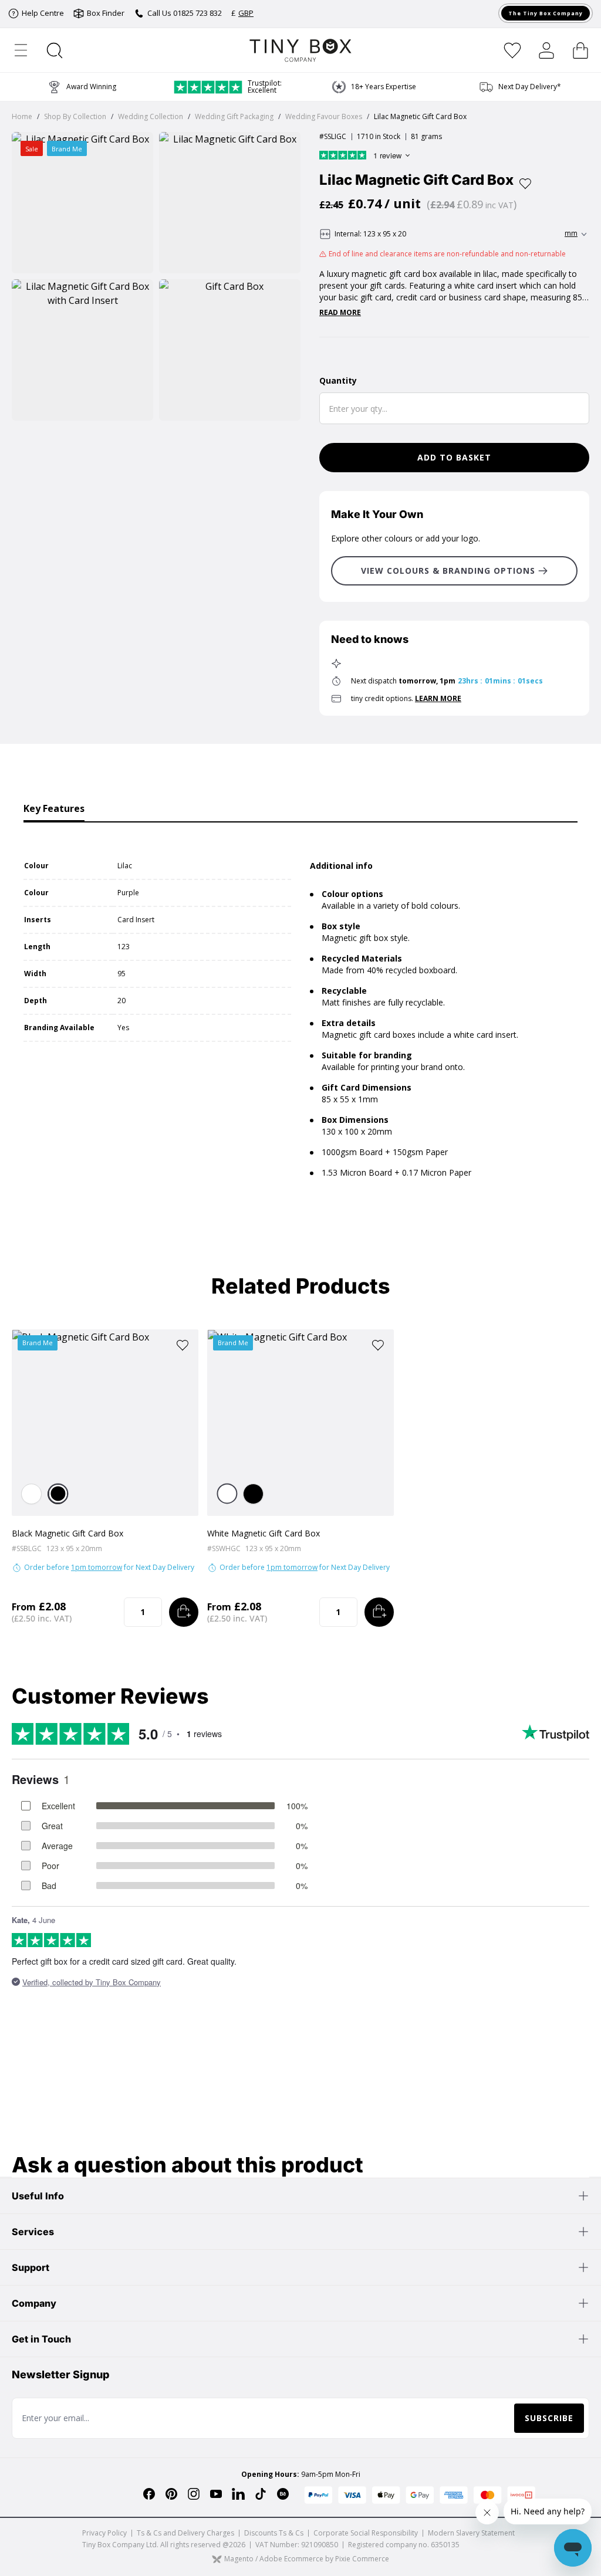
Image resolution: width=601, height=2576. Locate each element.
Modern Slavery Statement (471, 2533)
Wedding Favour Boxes (324, 116)
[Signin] (546, 50)
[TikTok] (261, 2494)
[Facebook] (149, 2494)
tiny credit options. (406, 698)
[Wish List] (512, 50)
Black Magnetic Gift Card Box (67, 1533)
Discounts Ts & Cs (274, 2533)
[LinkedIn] (238, 2494)
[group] (374, 87)
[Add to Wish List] (525, 184)
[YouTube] (216, 2494)
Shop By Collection (75, 116)
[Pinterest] (171, 2494)
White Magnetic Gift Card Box (264, 1533)
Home (22, 116)
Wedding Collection (151, 116)
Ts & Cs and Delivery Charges (185, 2533)
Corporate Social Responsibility (366, 2533)
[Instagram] (194, 2494)
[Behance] (283, 2494)
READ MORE (340, 313)
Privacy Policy (104, 2533)
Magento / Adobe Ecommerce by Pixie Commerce (307, 2559)
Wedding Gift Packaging (234, 116)
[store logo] (301, 50)
